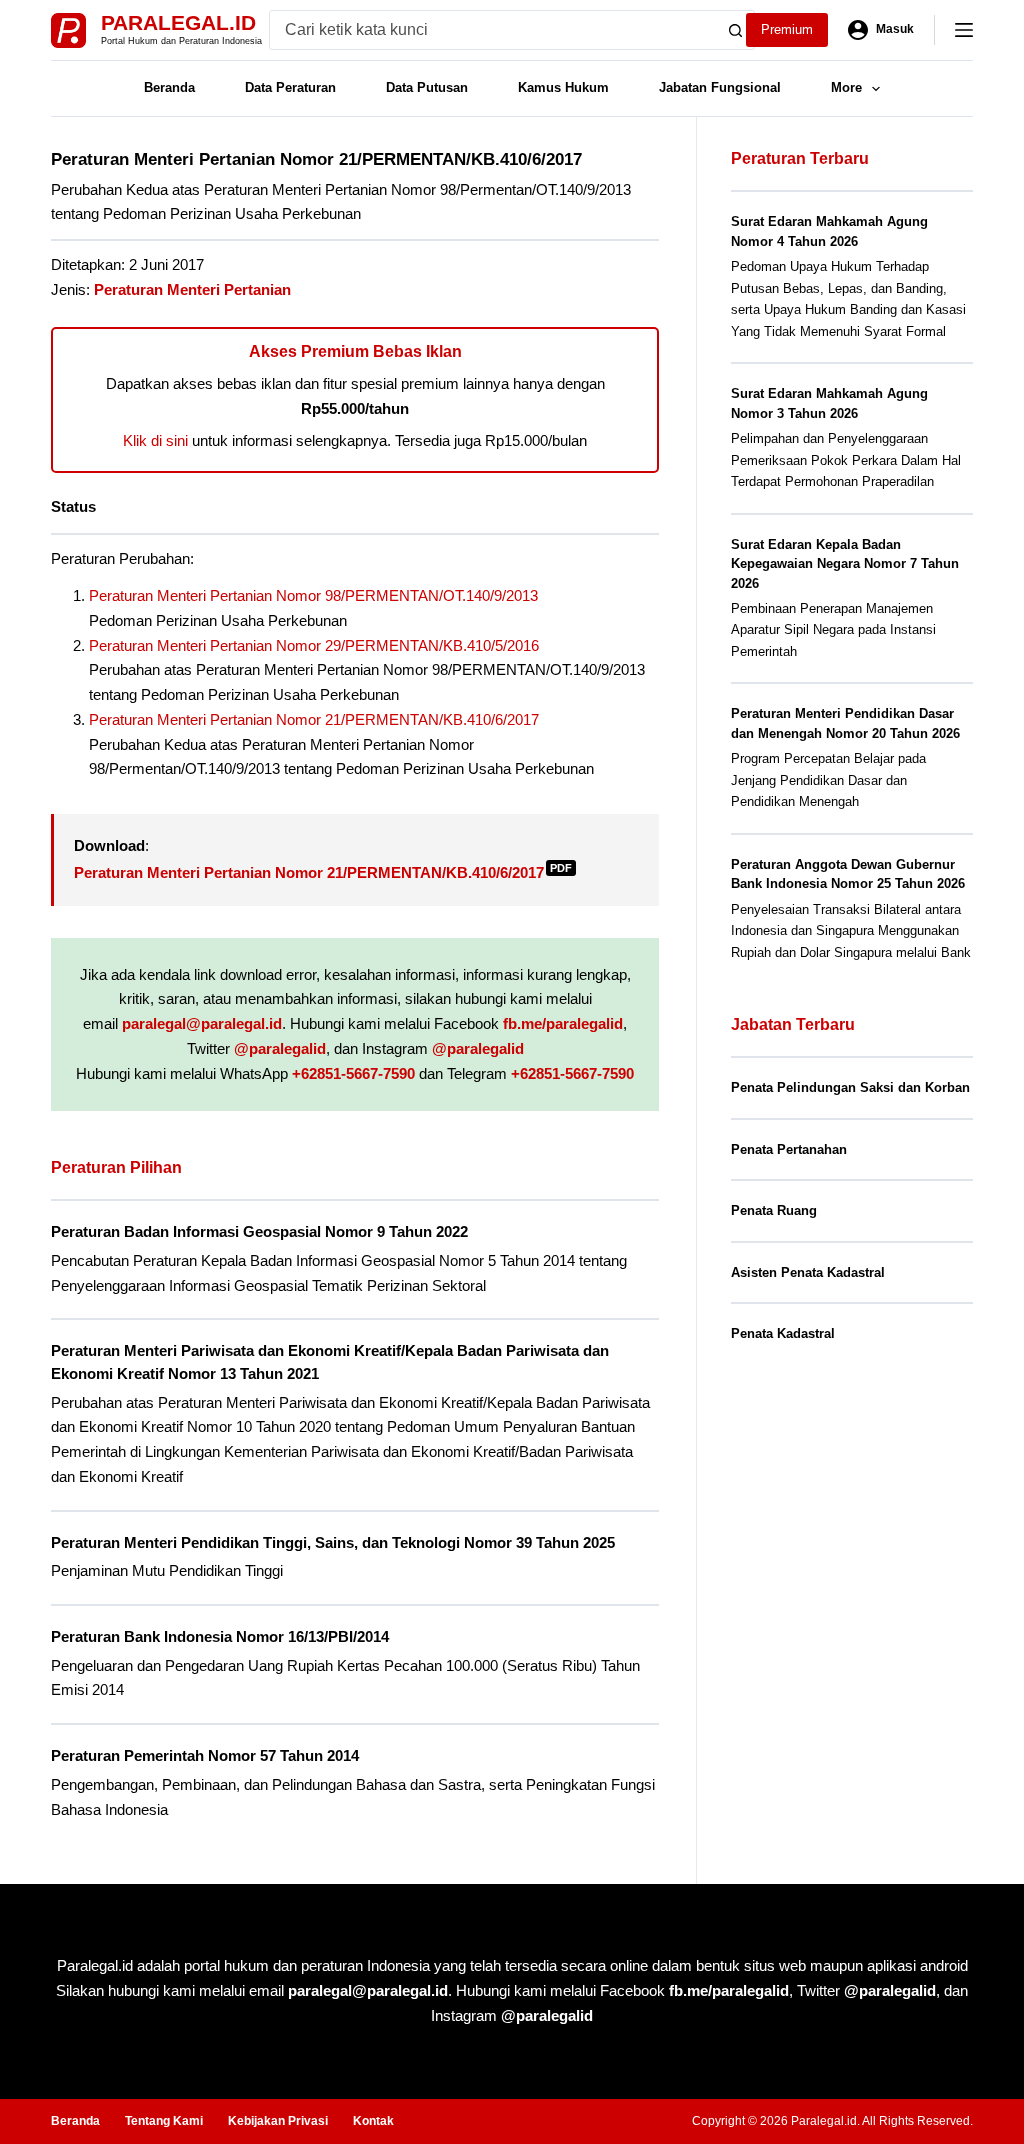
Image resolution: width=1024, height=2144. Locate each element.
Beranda (169, 87)
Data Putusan (427, 87)
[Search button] (735, 30)
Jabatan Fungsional (720, 87)
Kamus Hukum (563, 87)
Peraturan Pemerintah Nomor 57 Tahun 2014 (205, 1755)
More (846, 87)
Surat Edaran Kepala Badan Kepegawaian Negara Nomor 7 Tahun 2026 (845, 564)
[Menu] (964, 30)
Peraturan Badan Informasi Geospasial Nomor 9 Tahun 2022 (259, 1231)
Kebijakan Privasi (278, 2121)
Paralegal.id (178, 22)
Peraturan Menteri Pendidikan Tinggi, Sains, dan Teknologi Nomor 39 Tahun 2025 (333, 1542)
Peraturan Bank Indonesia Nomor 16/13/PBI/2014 (220, 1636)
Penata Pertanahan (789, 1149)
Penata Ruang (774, 1210)
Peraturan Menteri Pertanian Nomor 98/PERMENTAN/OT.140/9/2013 (313, 595)
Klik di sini (155, 440)
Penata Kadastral (783, 1333)
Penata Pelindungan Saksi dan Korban (850, 1087)
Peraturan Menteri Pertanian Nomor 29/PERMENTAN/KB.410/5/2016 (314, 645)
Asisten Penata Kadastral (808, 1272)
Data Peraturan (290, 87)
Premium (787, 29)
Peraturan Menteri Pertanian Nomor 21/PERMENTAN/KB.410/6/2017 (314, 719)
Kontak (373, 2121)
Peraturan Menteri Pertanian (192, 289)
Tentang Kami (164, 2121)
